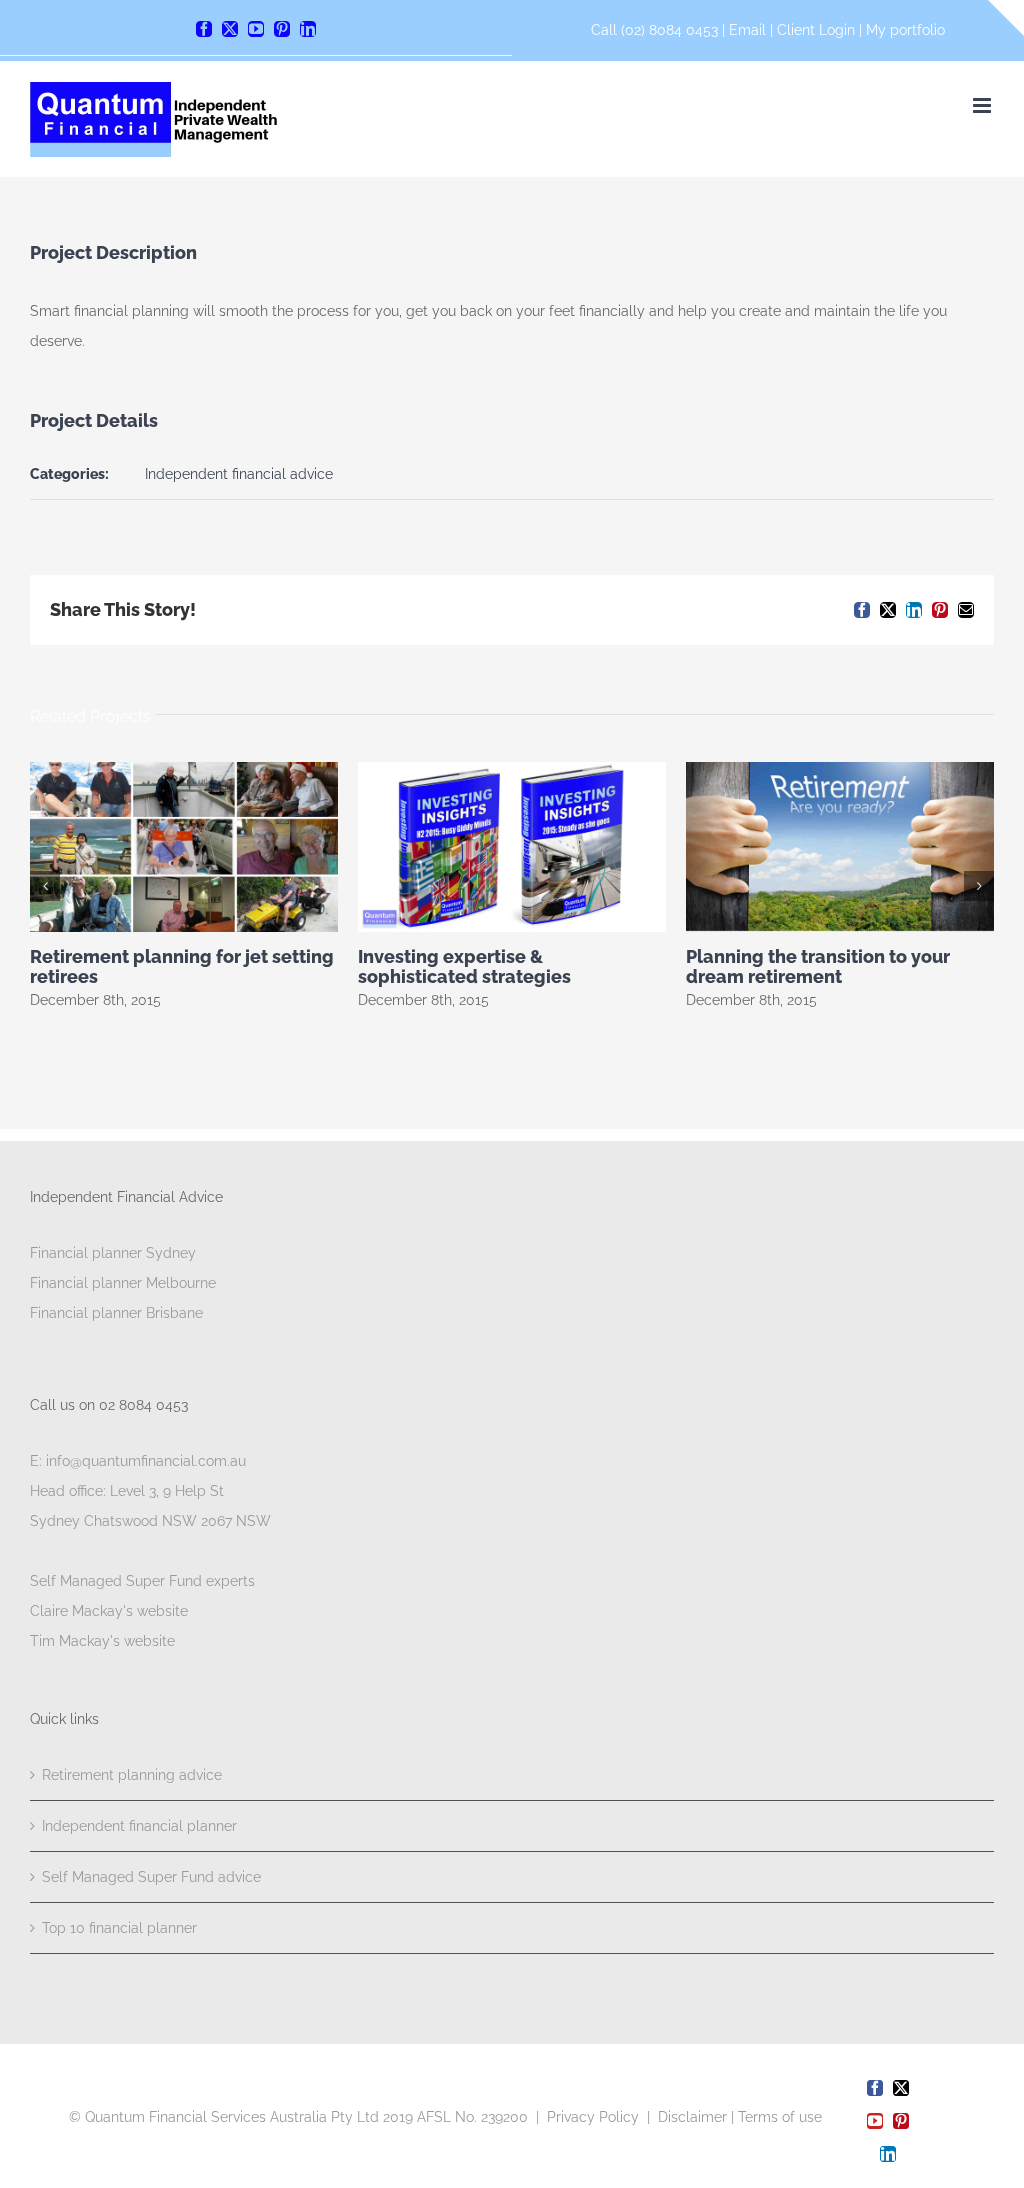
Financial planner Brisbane (116, 1313)
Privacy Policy (593, 2117)
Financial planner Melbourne (123, 1283)
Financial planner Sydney (113, 1253)
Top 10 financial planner (119, 1928)
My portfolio (905, 30)
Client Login (816, 30)
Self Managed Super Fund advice (151, 1877)
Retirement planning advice (132, 1775)
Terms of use (780, 2117)
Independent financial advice (239, 474)
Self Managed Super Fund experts (142, 1581)
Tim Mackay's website (102, 1641)
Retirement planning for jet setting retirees (182, 966)
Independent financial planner (139, 1826)
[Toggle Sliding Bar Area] (1006, 18)
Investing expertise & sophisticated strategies (464, 966)
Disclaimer (692, 2117)
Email (749, 30)
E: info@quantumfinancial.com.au (138, 1461)
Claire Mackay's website (109, 1611)
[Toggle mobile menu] (983, 105)
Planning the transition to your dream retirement (818, 966)
